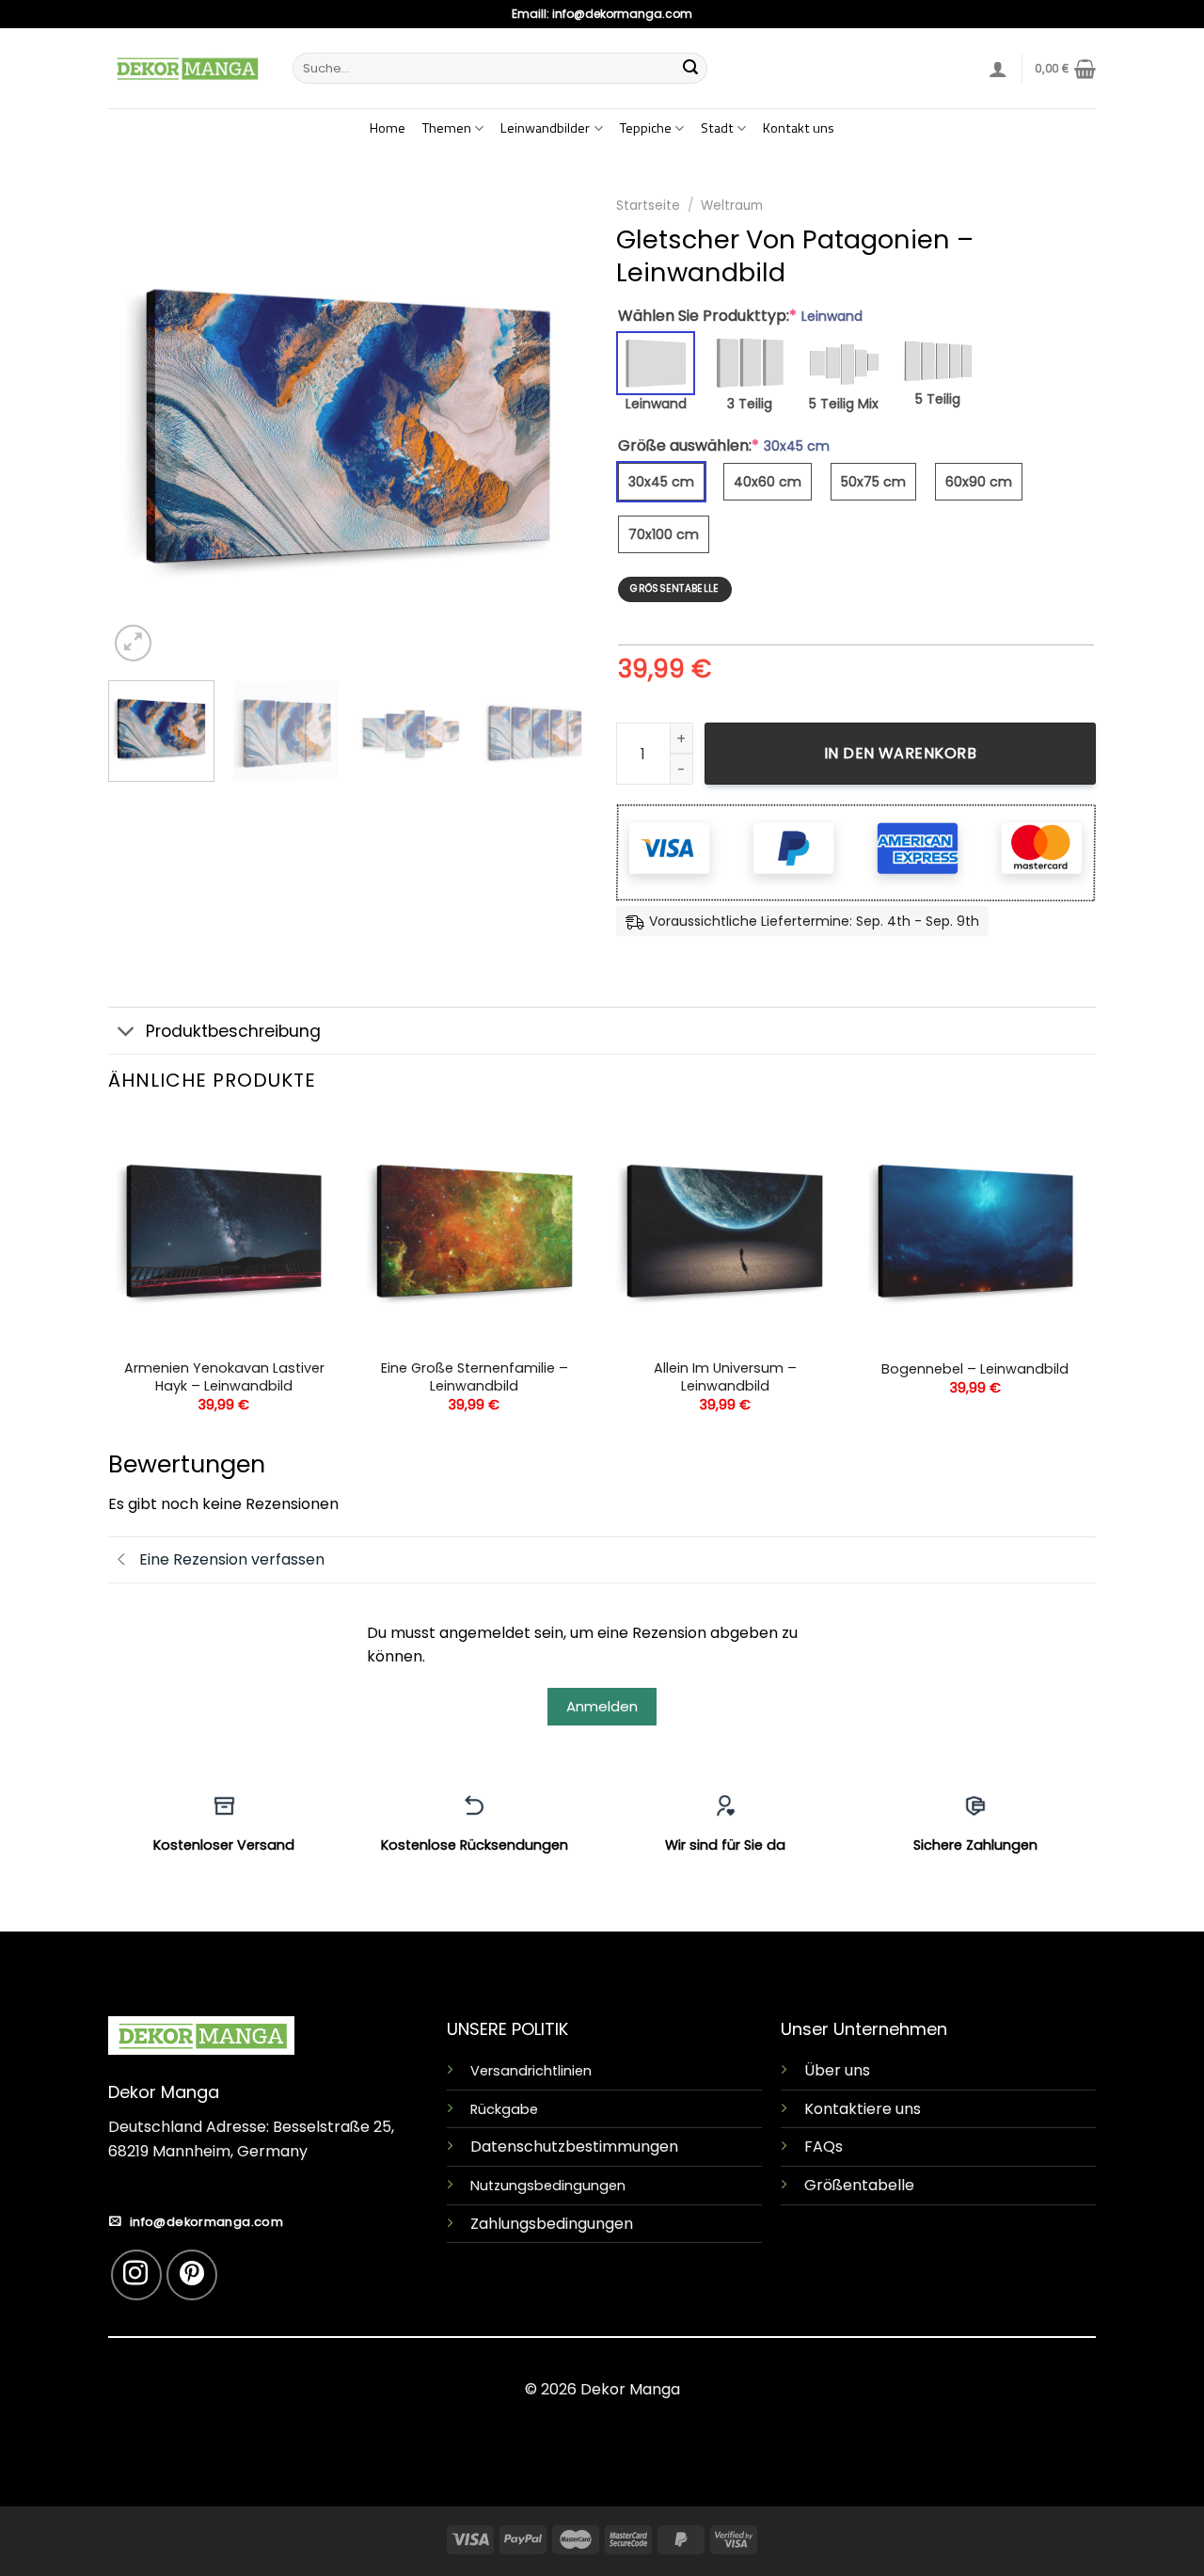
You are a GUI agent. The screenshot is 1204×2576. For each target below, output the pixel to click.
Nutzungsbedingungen (548, 2186)
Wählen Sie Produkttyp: (740, 316)
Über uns (837, 2070)
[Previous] (141, 426)
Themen (447, 128)
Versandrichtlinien (531, 2071)
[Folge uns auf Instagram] (136, 2275)
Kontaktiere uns (863, 2109)
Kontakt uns (799, 128)
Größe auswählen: (724, 446)
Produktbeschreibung (233, 1031)
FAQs (824, 2147)
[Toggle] (127, 1033)
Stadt (717, 128)
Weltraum (732, 206)
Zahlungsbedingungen (552, 2224)
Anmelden (602, 1706)
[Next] (555, 426)
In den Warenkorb (901, 753)
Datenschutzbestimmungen (574, 2147)
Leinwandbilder (545, 128)
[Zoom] (133, 643)
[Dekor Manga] (186, 68)
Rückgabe (504, 2109)
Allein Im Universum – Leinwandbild (725, 1377)
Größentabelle (859, 2185)
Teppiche (646, 128)
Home (388, 128)
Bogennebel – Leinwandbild (975, 1369)
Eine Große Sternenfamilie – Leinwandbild (475, 1377)
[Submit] (690, 69)
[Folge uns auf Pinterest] (192, 2275)
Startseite (648, 206)
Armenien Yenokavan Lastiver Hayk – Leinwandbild (224, 1377)
